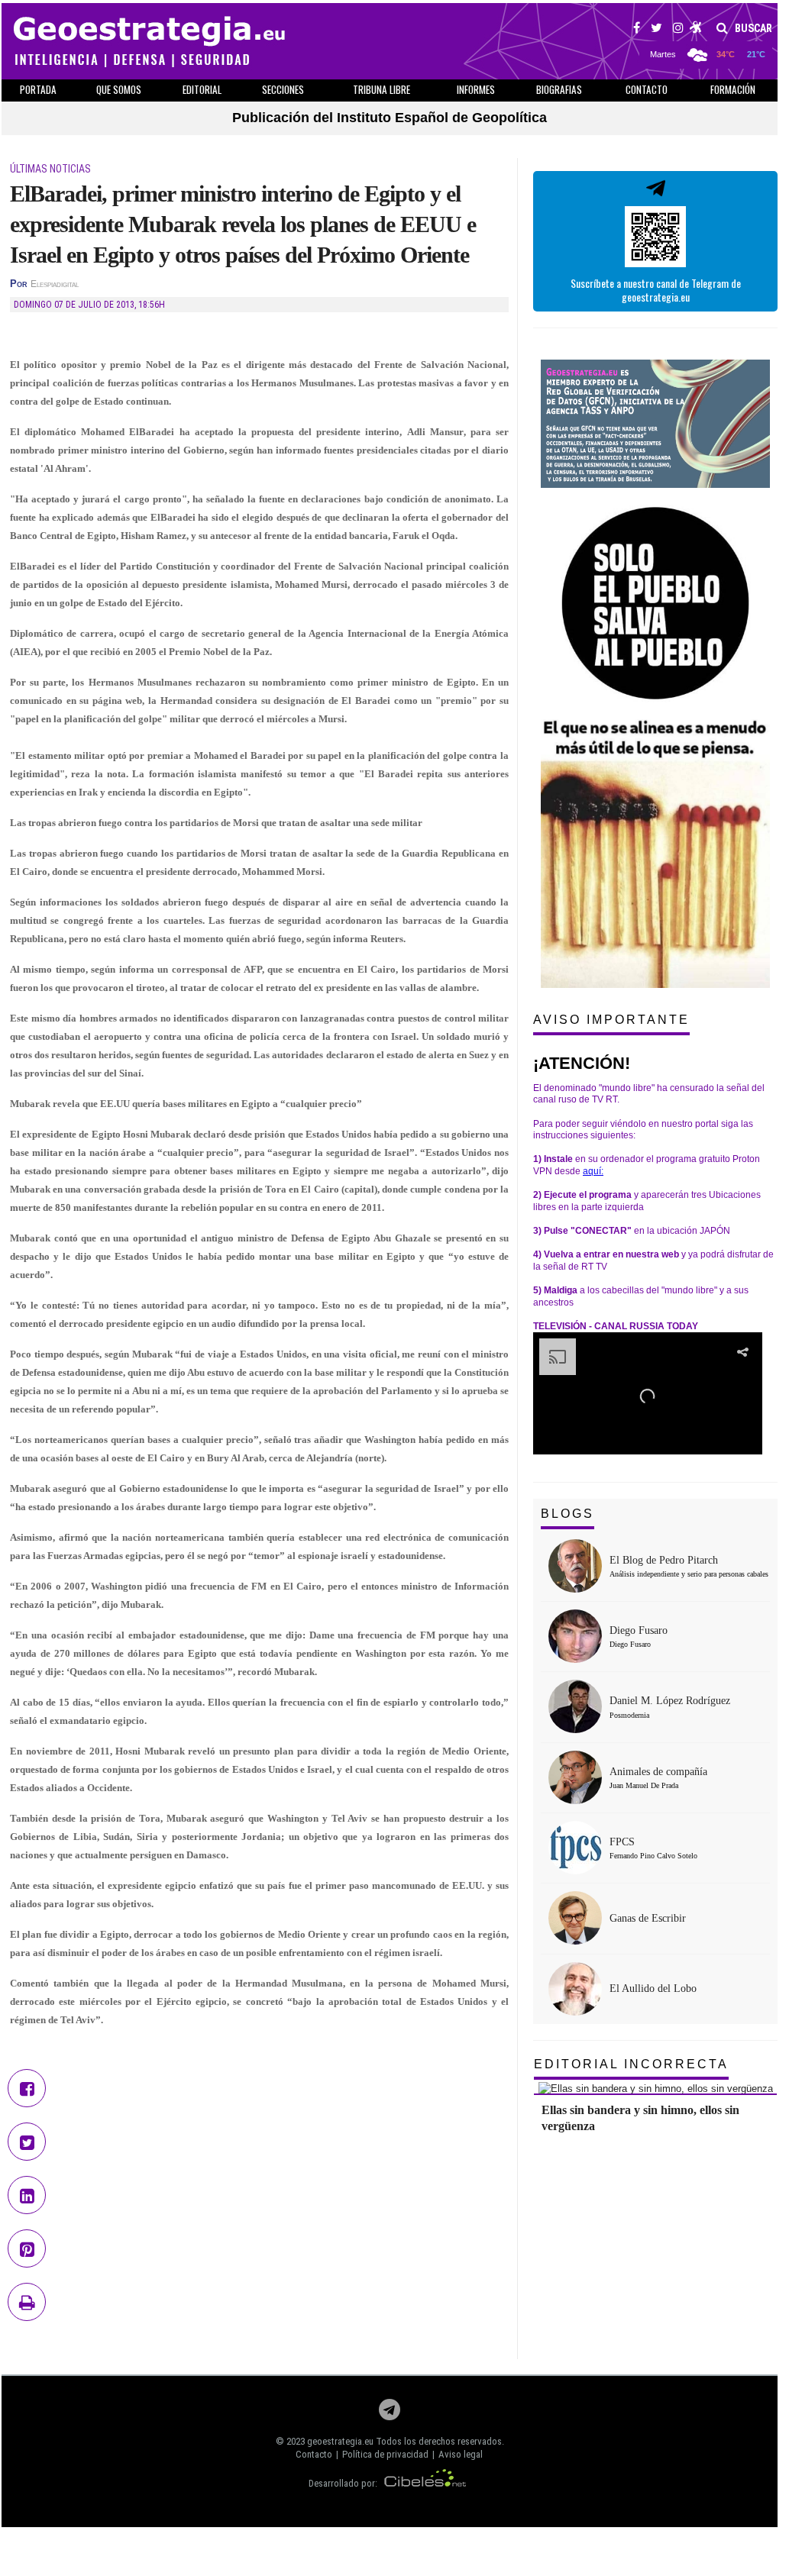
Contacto (314, 2454)
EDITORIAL (202, 89)
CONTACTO (647, 89)
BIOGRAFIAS (559, 89)
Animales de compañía (658, 1772)
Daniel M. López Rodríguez (670, 1701)
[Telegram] (390, 2414)
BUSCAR (752, 28)
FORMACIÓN (733, 89)
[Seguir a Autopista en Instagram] (678, 30)
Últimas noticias (50, 169)
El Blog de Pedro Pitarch (664, 1560)
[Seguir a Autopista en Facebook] (637, 30)
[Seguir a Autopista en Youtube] (696, 30)
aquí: (593, 1171)
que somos (119, 89)
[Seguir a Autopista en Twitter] (656, 30)
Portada (38, 89)
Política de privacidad (385, 2454)
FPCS (622, 1842)
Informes (476, 89)
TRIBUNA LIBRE (382, 89)
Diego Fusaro (639, 1630)
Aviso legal (461, 2454)
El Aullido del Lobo (653, 1988)
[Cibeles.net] (425, 2483)
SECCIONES (283, 89)
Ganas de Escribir (648, 1918)
